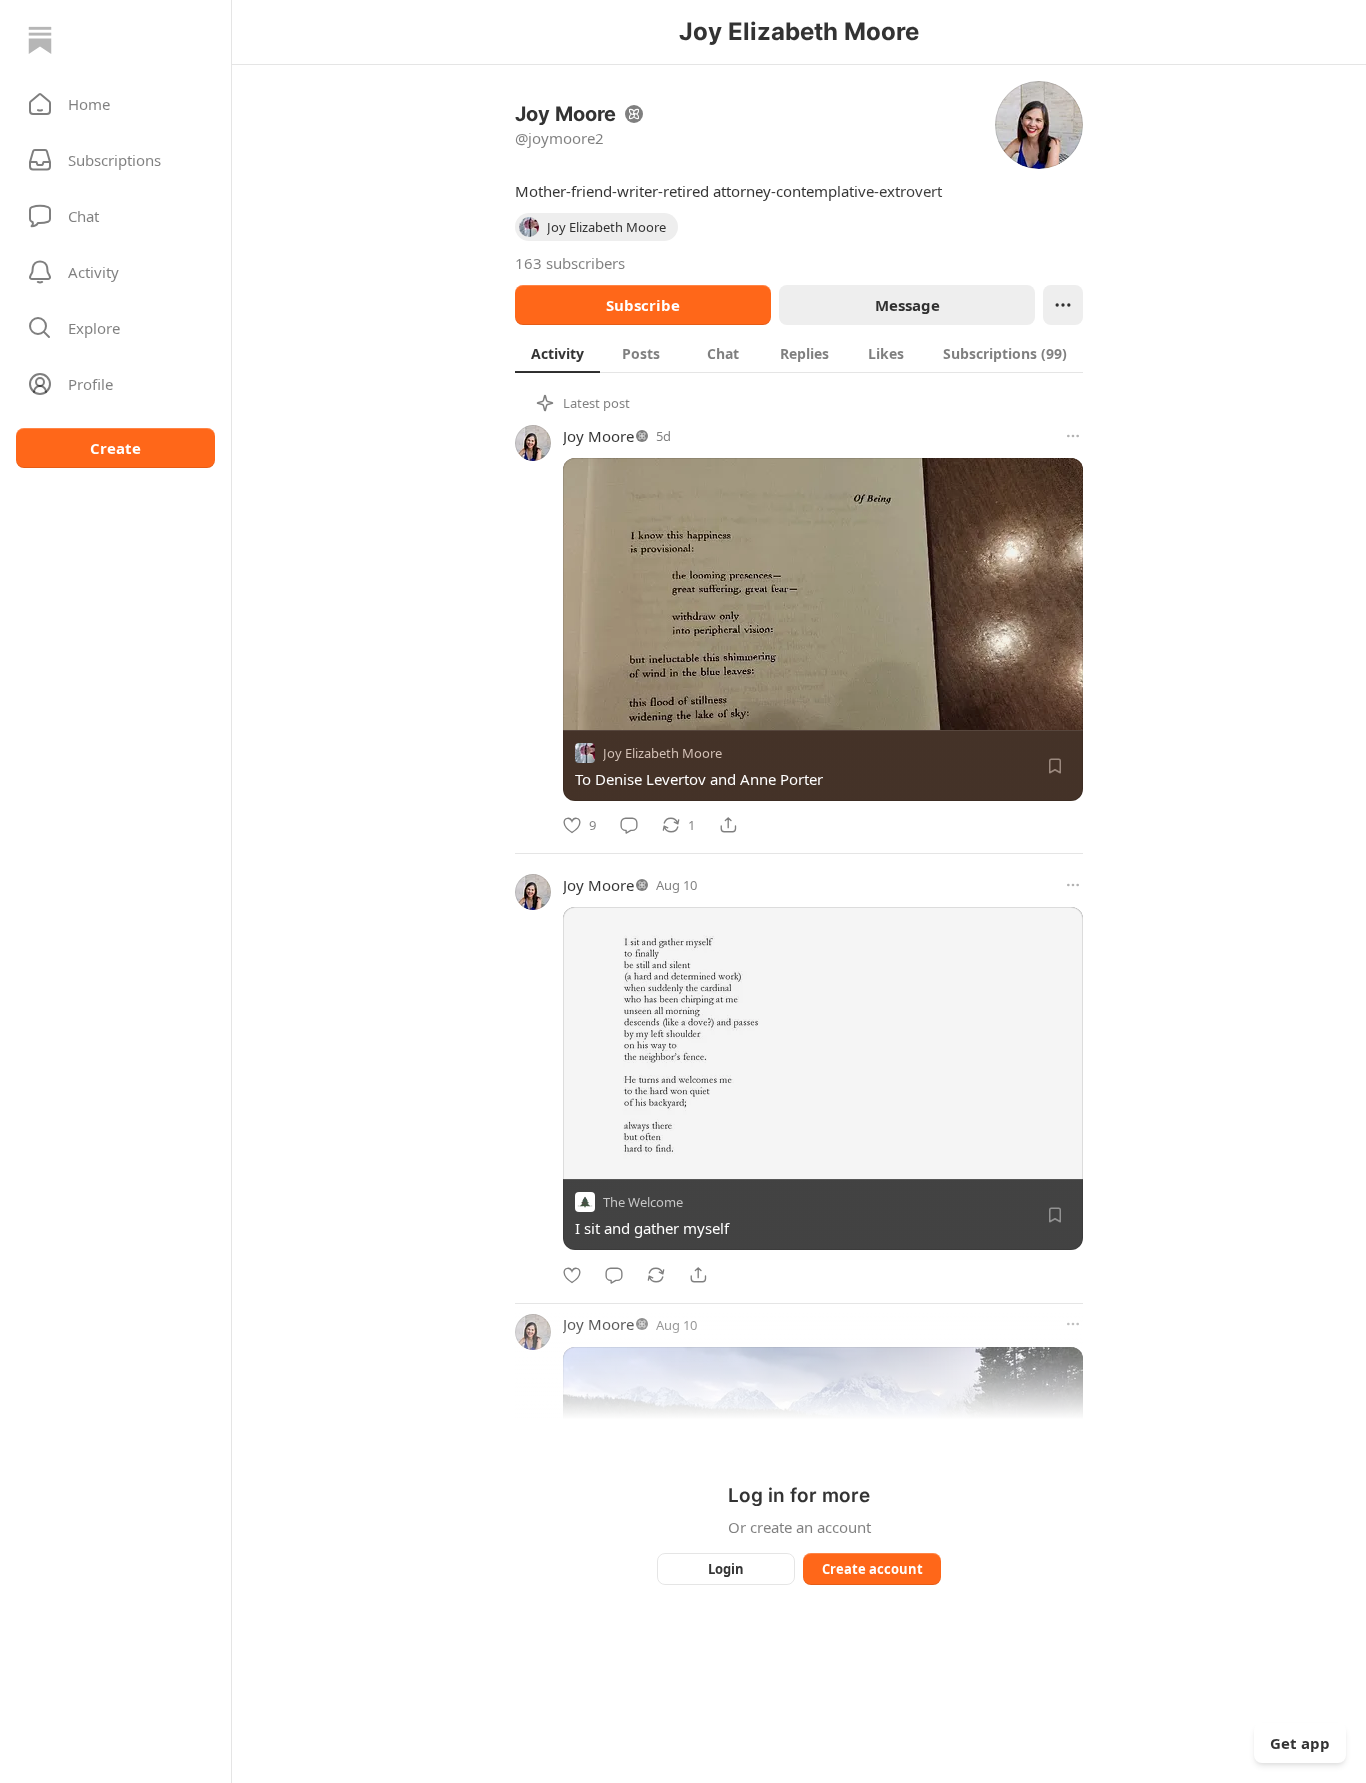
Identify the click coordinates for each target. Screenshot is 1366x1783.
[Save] (1055, 766)
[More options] (1073, 436)
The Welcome (643, 1203)
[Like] (572, 1275)
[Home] (40, 40)
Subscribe (643, 305)
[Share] (728, 825)
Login (726, 1569)
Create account (872, 1569)
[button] (115, 104)
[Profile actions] (1063, 305)
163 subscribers (570, 263)
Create (115, 448)
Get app (1300, 1743)
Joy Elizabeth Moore (662, 753)
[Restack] (656, 1275)
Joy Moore (598, 436)
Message (907, 305)
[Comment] (629, 825)
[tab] (557, 353)
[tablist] (799, 353)
